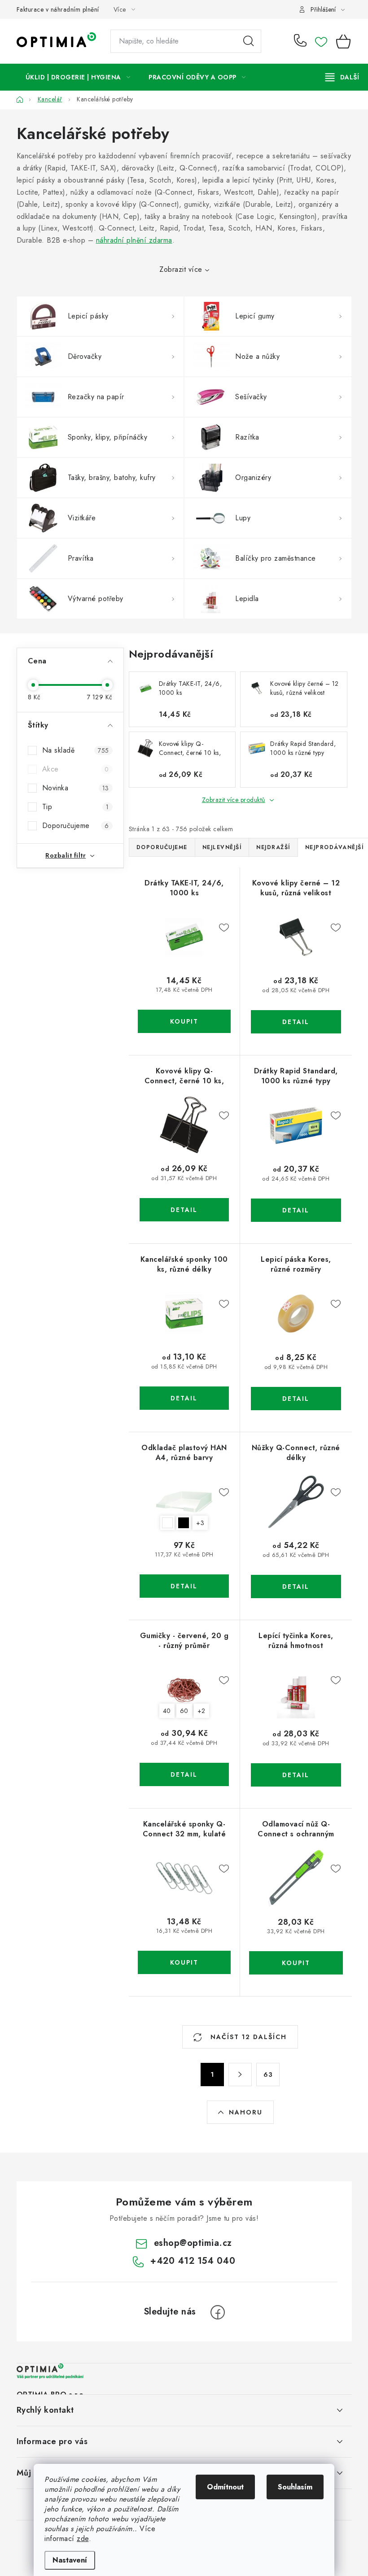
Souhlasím (295, 2487)
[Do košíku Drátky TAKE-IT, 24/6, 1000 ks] (184, 1021)
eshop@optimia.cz (193, 2243)
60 (184, 1711)
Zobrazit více (181, 269)
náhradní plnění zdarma (134, 240)
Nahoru (246, 2112)
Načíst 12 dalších (247, 2037)
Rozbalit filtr (66, 855)
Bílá (167, 1523)
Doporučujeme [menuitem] (162, 847)
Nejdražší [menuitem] (273, 847)
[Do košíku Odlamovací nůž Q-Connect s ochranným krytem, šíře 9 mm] (296, 1963)
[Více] (342, 77)
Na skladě (76, 750)
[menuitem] (78, 77)
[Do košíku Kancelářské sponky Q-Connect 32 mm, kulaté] (184, 1962)
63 (268, 2075)
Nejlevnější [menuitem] (222, 847)
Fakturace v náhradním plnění (58, 9)
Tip (76, 807)
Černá (184, 1523)
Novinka (76, 788)
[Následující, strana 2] (240, 2075)
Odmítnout (225, 2487)
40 (167, 1711)
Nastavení (70, 2560)
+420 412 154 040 (302, 41)
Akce (76, 769)
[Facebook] (218, 2312)
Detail (296, 1022)
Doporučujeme (76, 826)
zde (83, 2539)
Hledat (249, 41)
